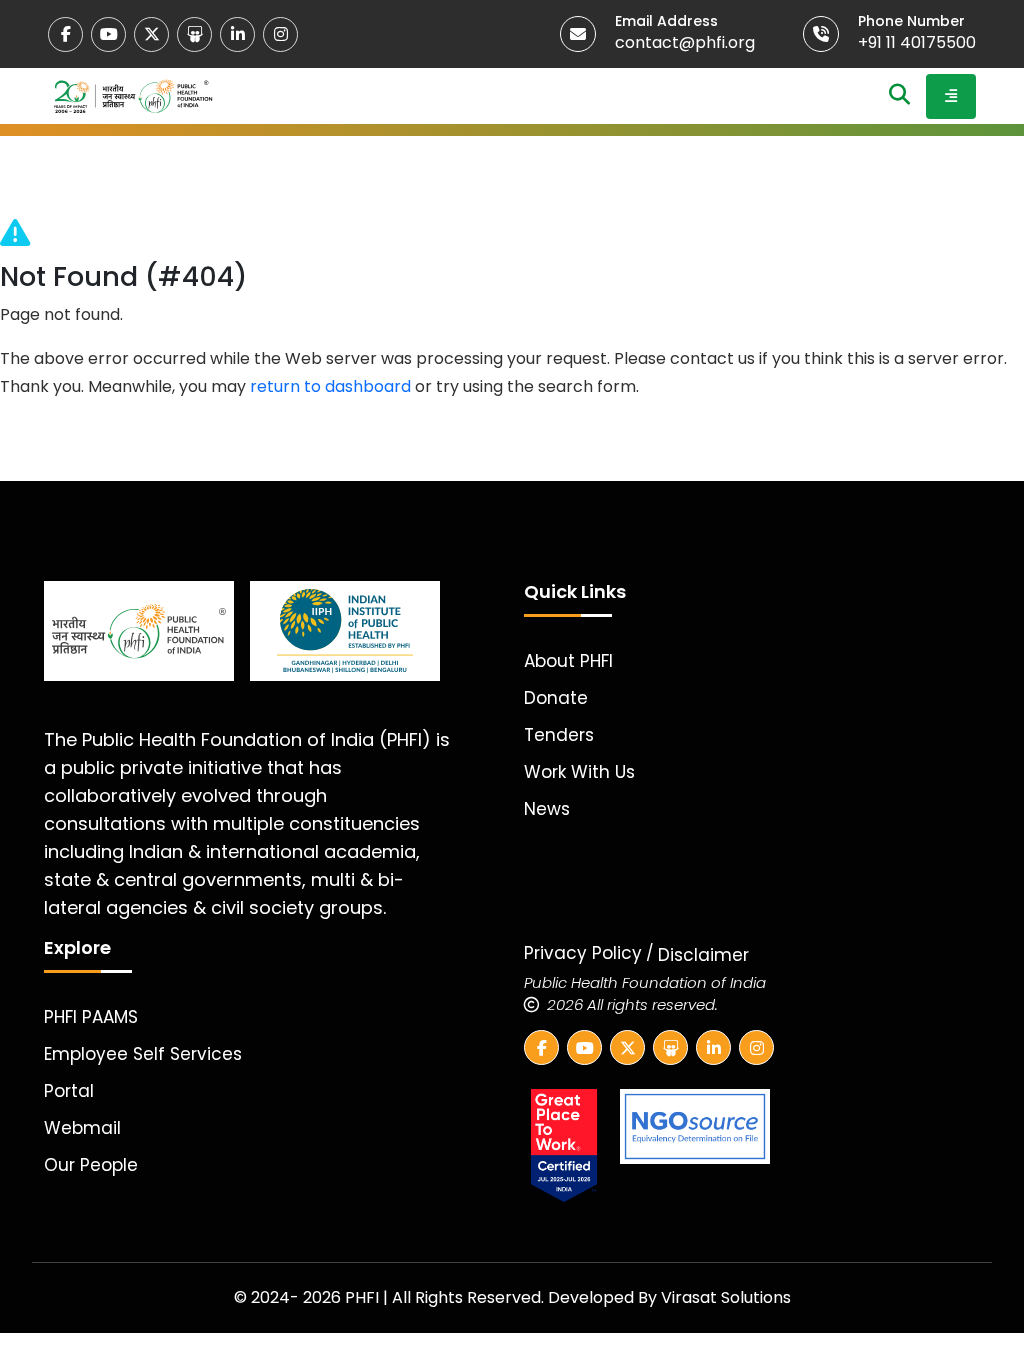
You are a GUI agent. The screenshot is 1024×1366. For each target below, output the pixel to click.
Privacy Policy (583, 953)
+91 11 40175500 (917, 42)
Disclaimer (703, 955)
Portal (69, 1091)
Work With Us (579, 772)
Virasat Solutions (726, 1297)
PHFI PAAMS (91, 1017)
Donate (556, 698)
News (547, 809)
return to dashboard (330, 386)
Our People (91, 1165)
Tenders (559, 735)
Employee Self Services (143, 1054)
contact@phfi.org (685, 42)
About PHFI (568, 661)
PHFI (364, 1297)
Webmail (82, 1128)
